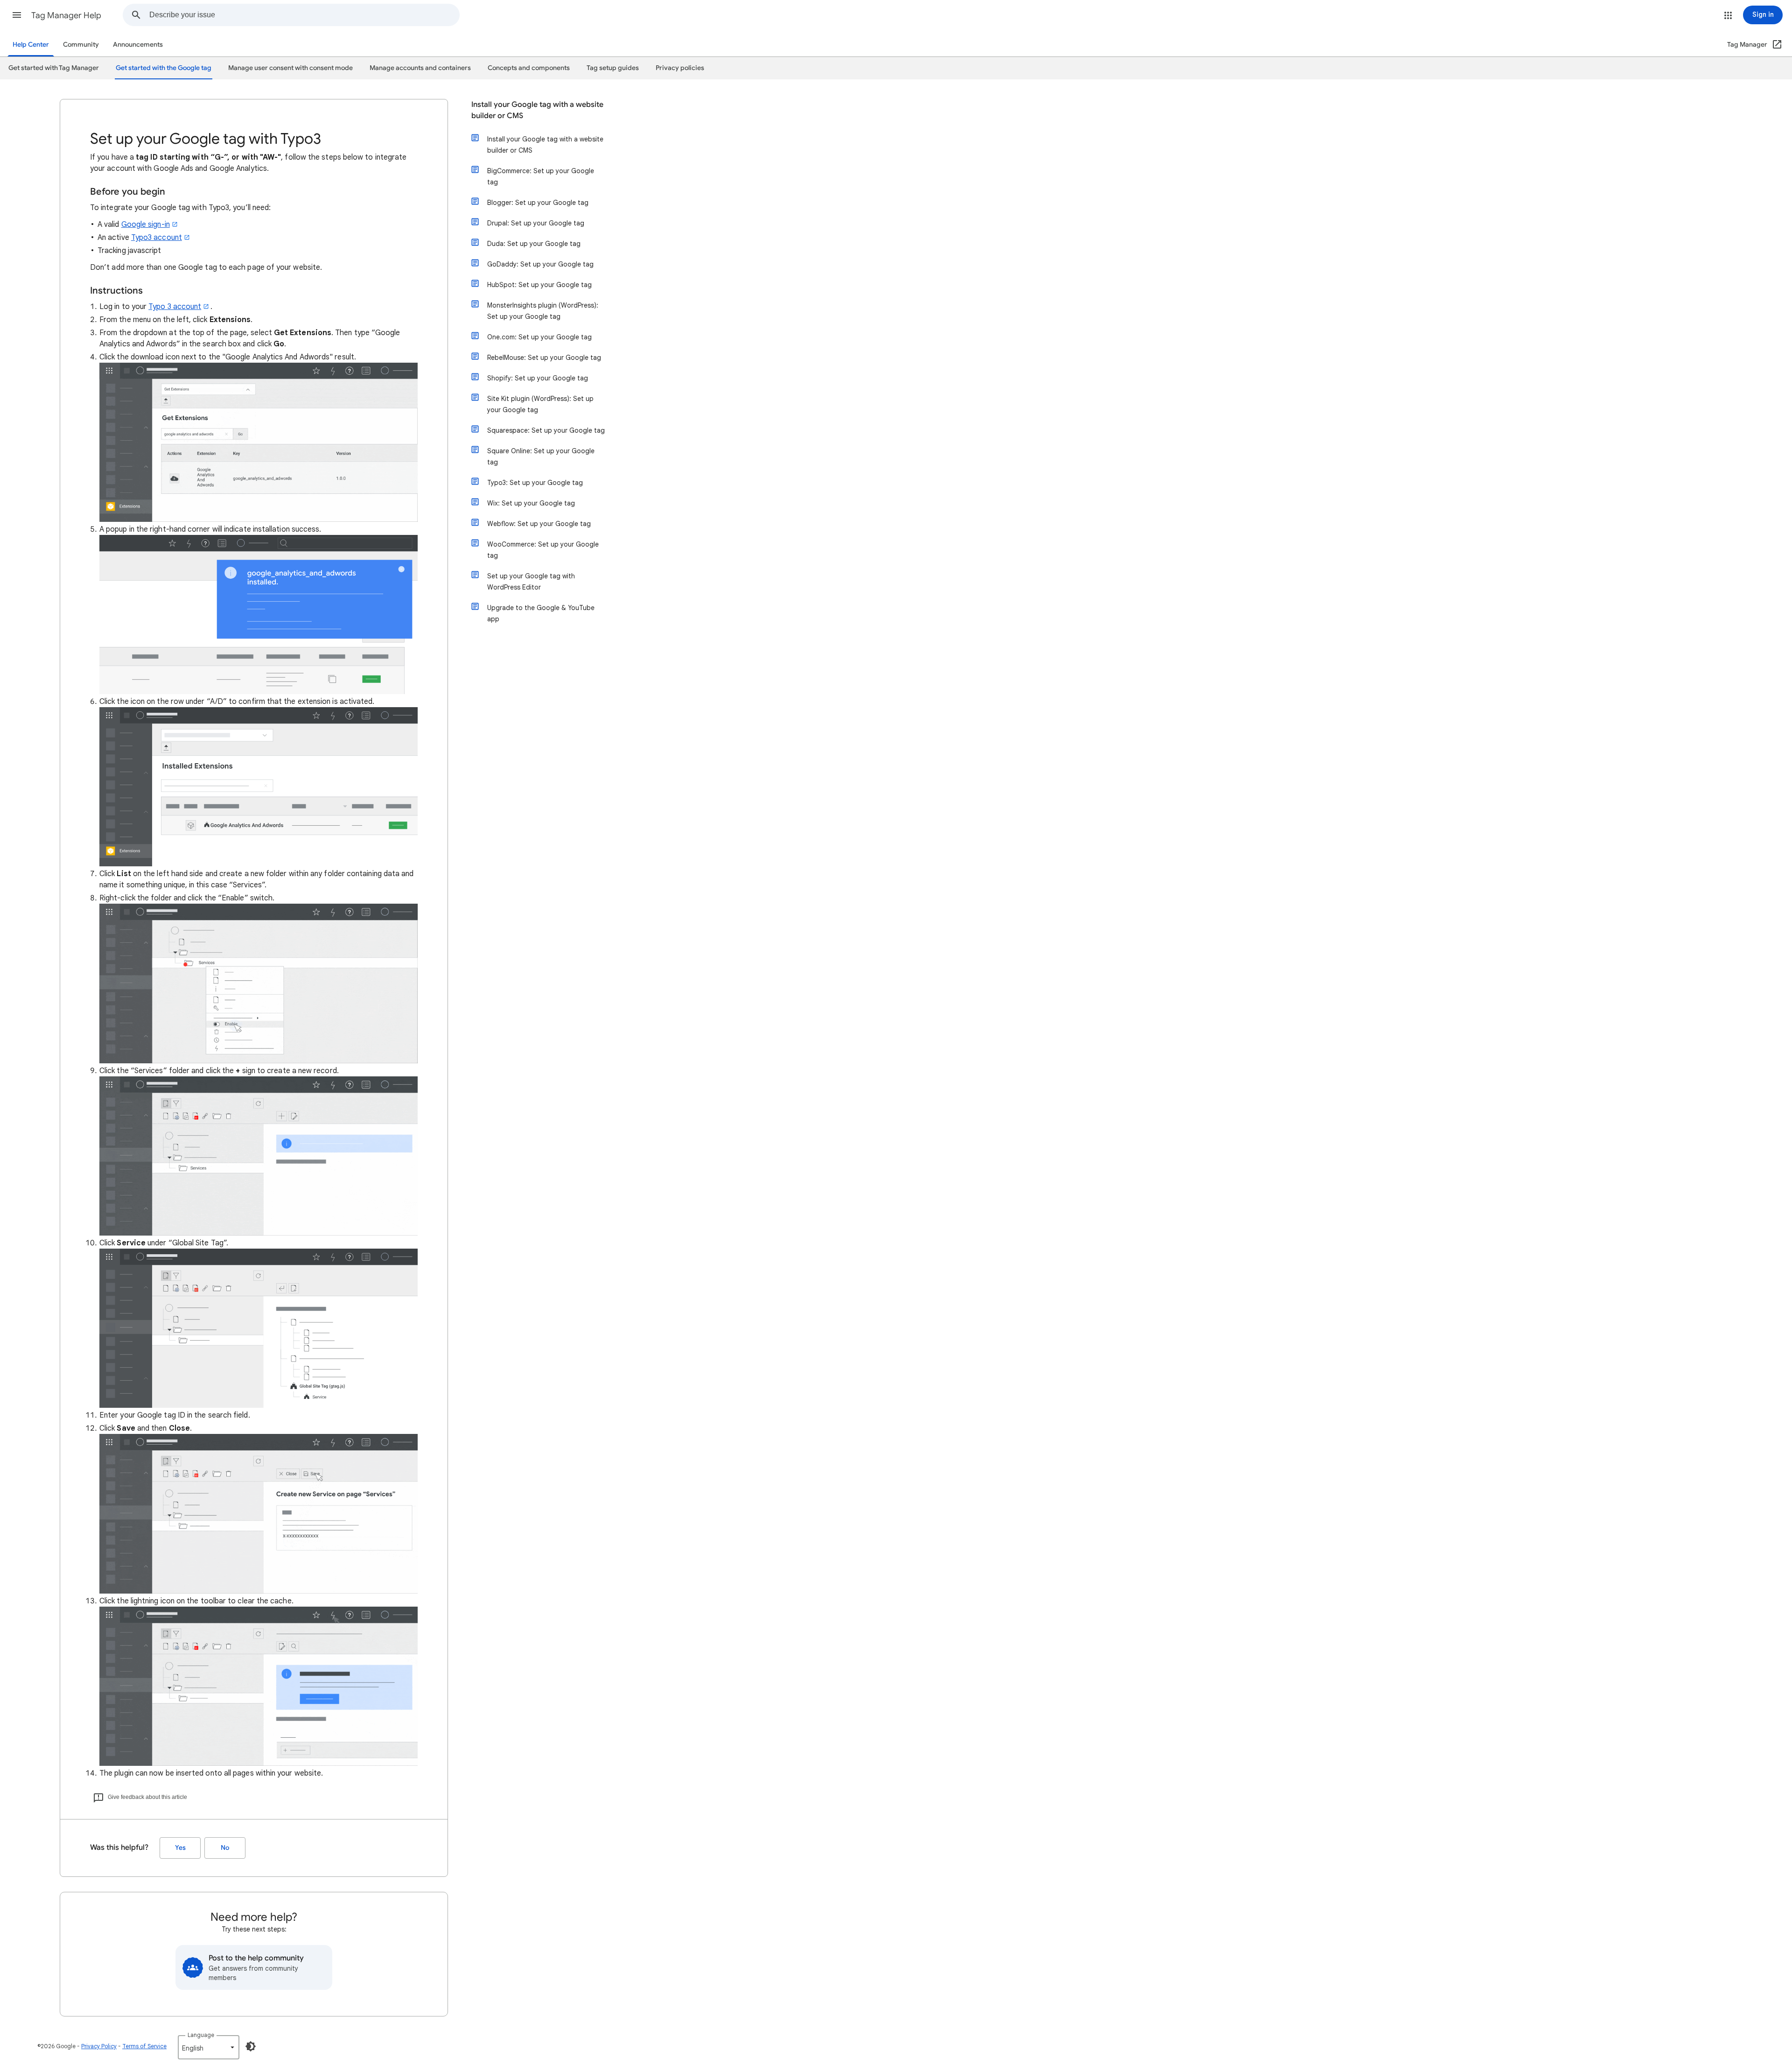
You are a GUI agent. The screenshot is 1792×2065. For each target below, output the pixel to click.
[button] (17, 15)
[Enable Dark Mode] (251, 2046)
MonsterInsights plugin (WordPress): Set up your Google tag (543, 311)
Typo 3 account (175, 307)
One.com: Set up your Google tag (539, 337)
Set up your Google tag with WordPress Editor (531, 582)
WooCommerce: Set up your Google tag (543, 550)
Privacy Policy (99, 2046)
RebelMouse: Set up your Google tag (544, 358)
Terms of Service (144, 2046)
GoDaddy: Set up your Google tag (540, 264)
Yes (180, 1848)
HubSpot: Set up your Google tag (539, 285)
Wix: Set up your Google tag (531, 503)
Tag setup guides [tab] (613, 68)
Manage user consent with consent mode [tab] (290, 68)
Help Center (31, 45)
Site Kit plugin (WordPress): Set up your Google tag (540, 404)
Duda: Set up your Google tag (534, 244)
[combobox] (304, 15)
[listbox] (209, 2047)
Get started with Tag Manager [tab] (54, 68)
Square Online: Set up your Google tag (541, 457)
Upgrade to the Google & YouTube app (541, 613)
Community (81, 45)
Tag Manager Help (66, 15)
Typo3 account (157, 238)
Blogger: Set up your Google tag (538, 203)
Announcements (138, 45)
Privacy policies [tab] (680, 68)
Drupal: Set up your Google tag (536, 223)
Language (201, 2035)
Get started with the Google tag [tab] (164, 68)
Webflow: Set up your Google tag (539, 524)
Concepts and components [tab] (529, 68)
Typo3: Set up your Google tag (535, 483)
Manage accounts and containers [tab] (420, 68)
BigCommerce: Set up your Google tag (541, 176)
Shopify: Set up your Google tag (538, 378)
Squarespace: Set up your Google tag (546, 430)
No (225, 1848)
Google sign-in (146, 225)
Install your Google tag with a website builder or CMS (537, 110)
